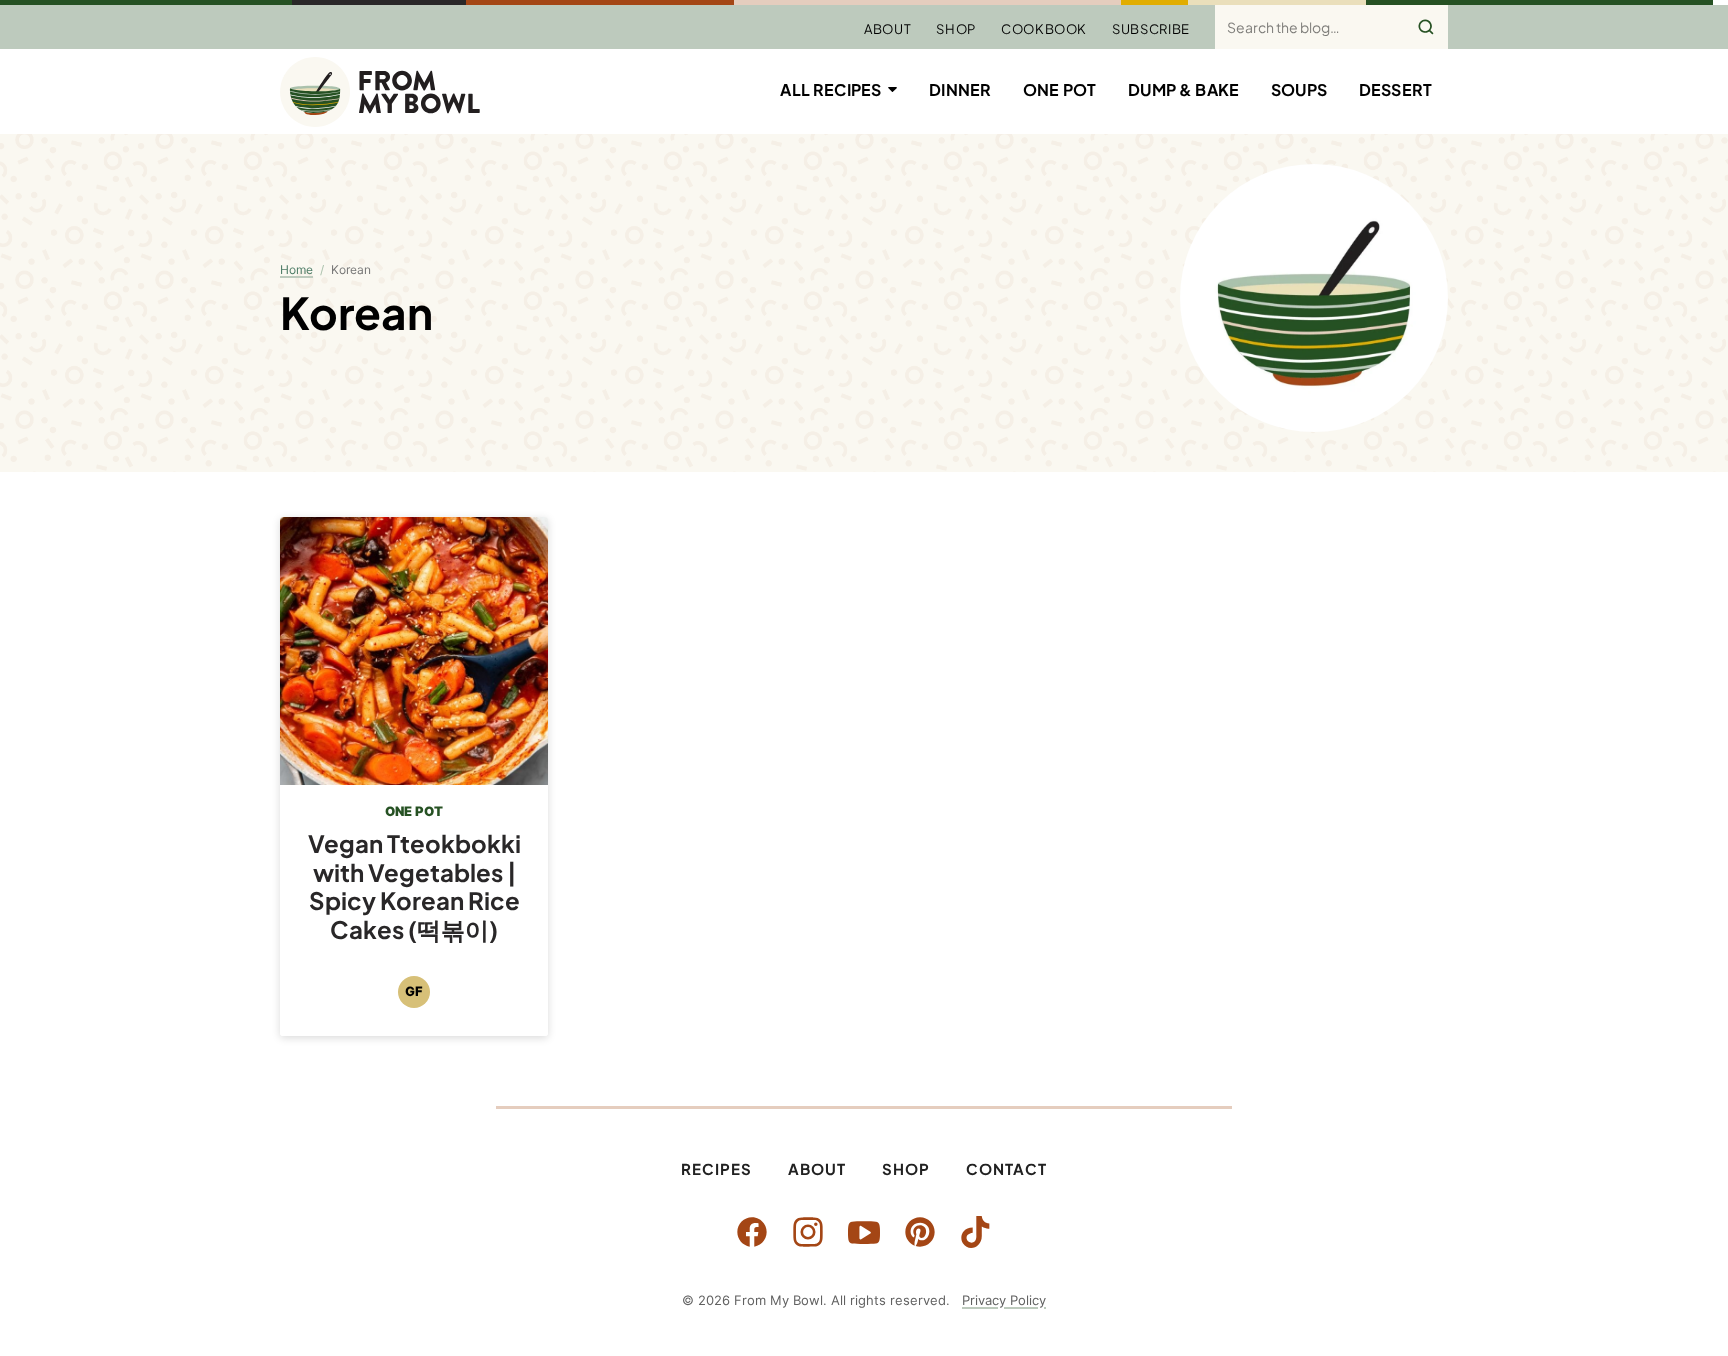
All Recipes (830, 89)
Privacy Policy (1004, 1300)
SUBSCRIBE (1151, 29)
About (887, 29)
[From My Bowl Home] (380, 92)
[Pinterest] (920, 1232)
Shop (956, 29)
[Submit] (1426, 27)
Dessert (1395, 89)
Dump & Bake (1183, 89)
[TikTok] (976, 1232)
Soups (1299, 89)
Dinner (960, 89)
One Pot (1059, 89)
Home (296, 269)
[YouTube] (864, 1232)
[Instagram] (808, 1232)
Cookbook (1044, 29)
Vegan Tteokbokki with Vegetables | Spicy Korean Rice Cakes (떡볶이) (414, 886)
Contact (1006, 1168)
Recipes (716, 1168)
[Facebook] (752, 1232)
